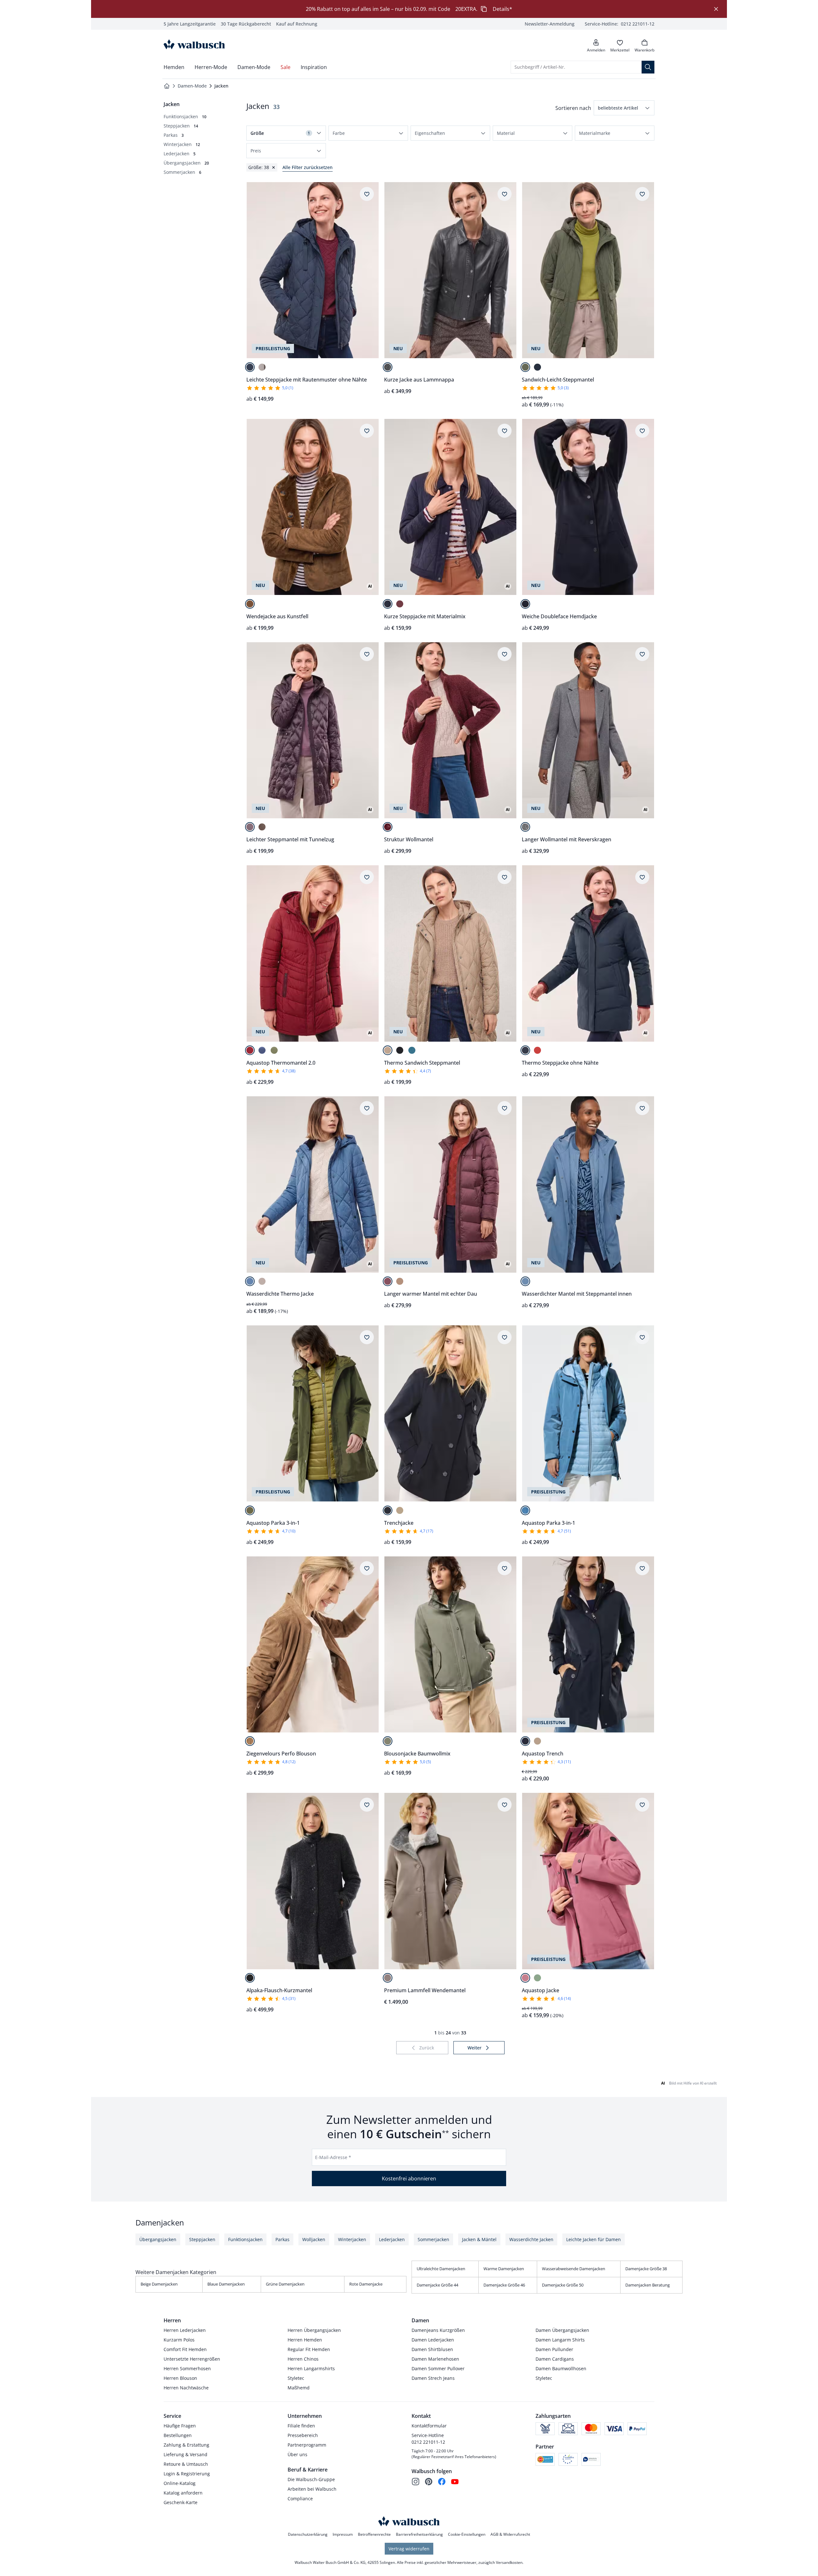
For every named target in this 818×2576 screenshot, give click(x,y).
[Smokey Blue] (250, 1281)
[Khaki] (388, 1741)
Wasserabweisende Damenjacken (574, 2269)
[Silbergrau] (525, 827)
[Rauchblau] (262, 1050)
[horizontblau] (525, 1510)
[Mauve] (250, 827)
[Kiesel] (262, 367)
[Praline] (250, 604)
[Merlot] (400, 604)
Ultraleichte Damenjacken (441, 2269)
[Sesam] (388, 1050)
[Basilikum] (537, 1978)
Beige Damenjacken (159, 2284)
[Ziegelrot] (537, 1050)
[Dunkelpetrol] (412, 1050)
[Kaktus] (274, 1050)
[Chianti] (250, 1050)
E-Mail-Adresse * (333, 2157)
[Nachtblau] (250, 367)
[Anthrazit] (250, 1978)
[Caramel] (250, 1741)
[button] (624, 108)
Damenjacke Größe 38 (646, 2269)
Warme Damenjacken (504, 2269)
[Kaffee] (262, 827)
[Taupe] (388, 1978)
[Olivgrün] (525, 367)
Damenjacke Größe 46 (504, 2285)
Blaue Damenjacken (226, 2284)
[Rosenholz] (525, 1978)
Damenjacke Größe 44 (437, 2285)
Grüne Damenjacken (285, 2284)
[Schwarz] (388, 367)
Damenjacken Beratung (648, 2285)
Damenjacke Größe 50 (563, 2285)
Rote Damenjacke (366, 2284)
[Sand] (400, 1510)
